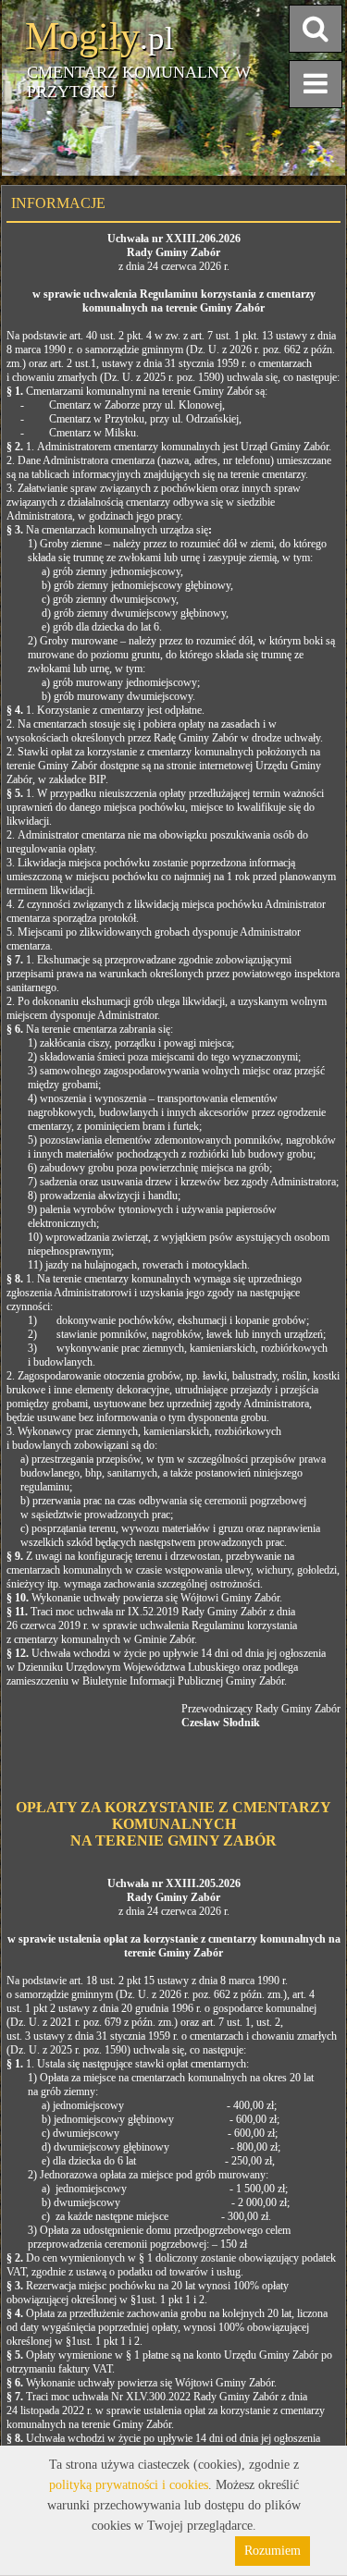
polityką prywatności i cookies (129, 2485)
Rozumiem (273, 2551)
